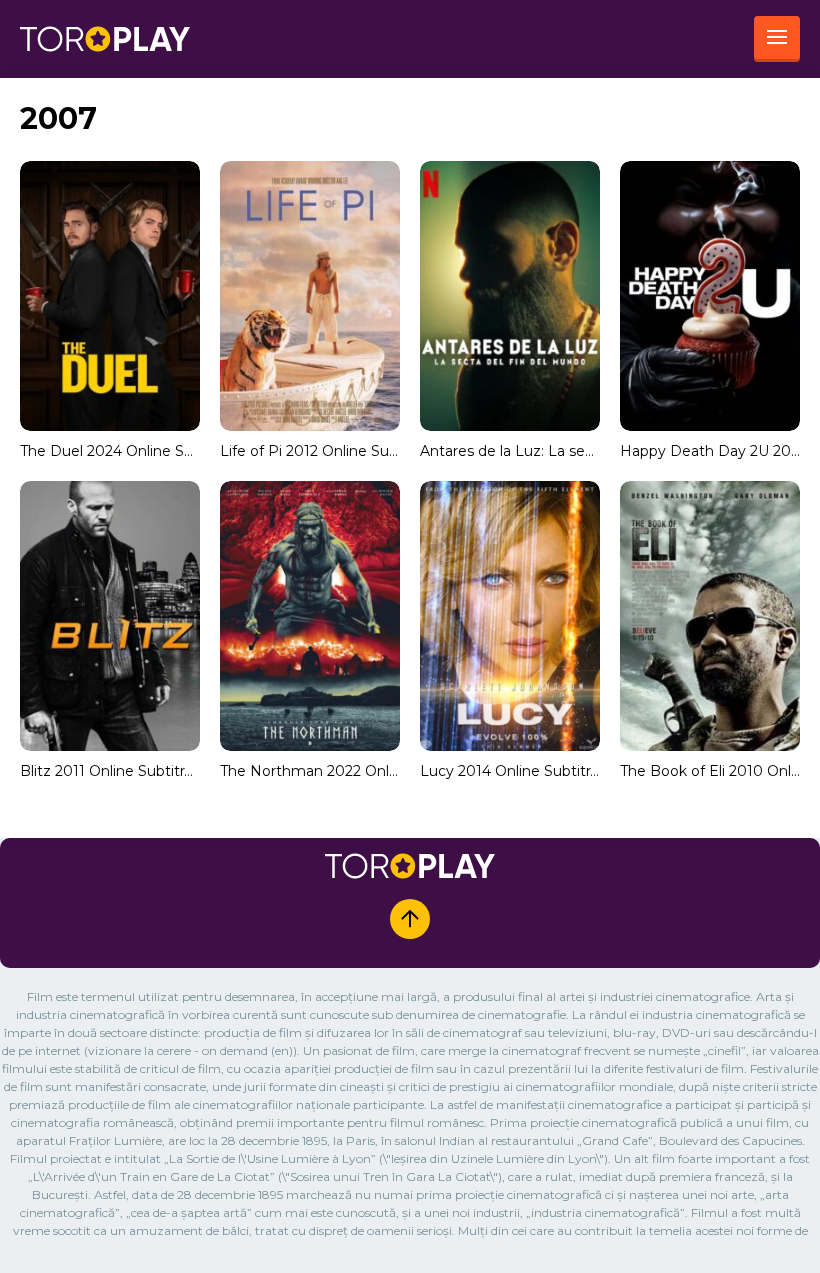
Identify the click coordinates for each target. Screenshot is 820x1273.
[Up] (410, 919)
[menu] (777, 39)
